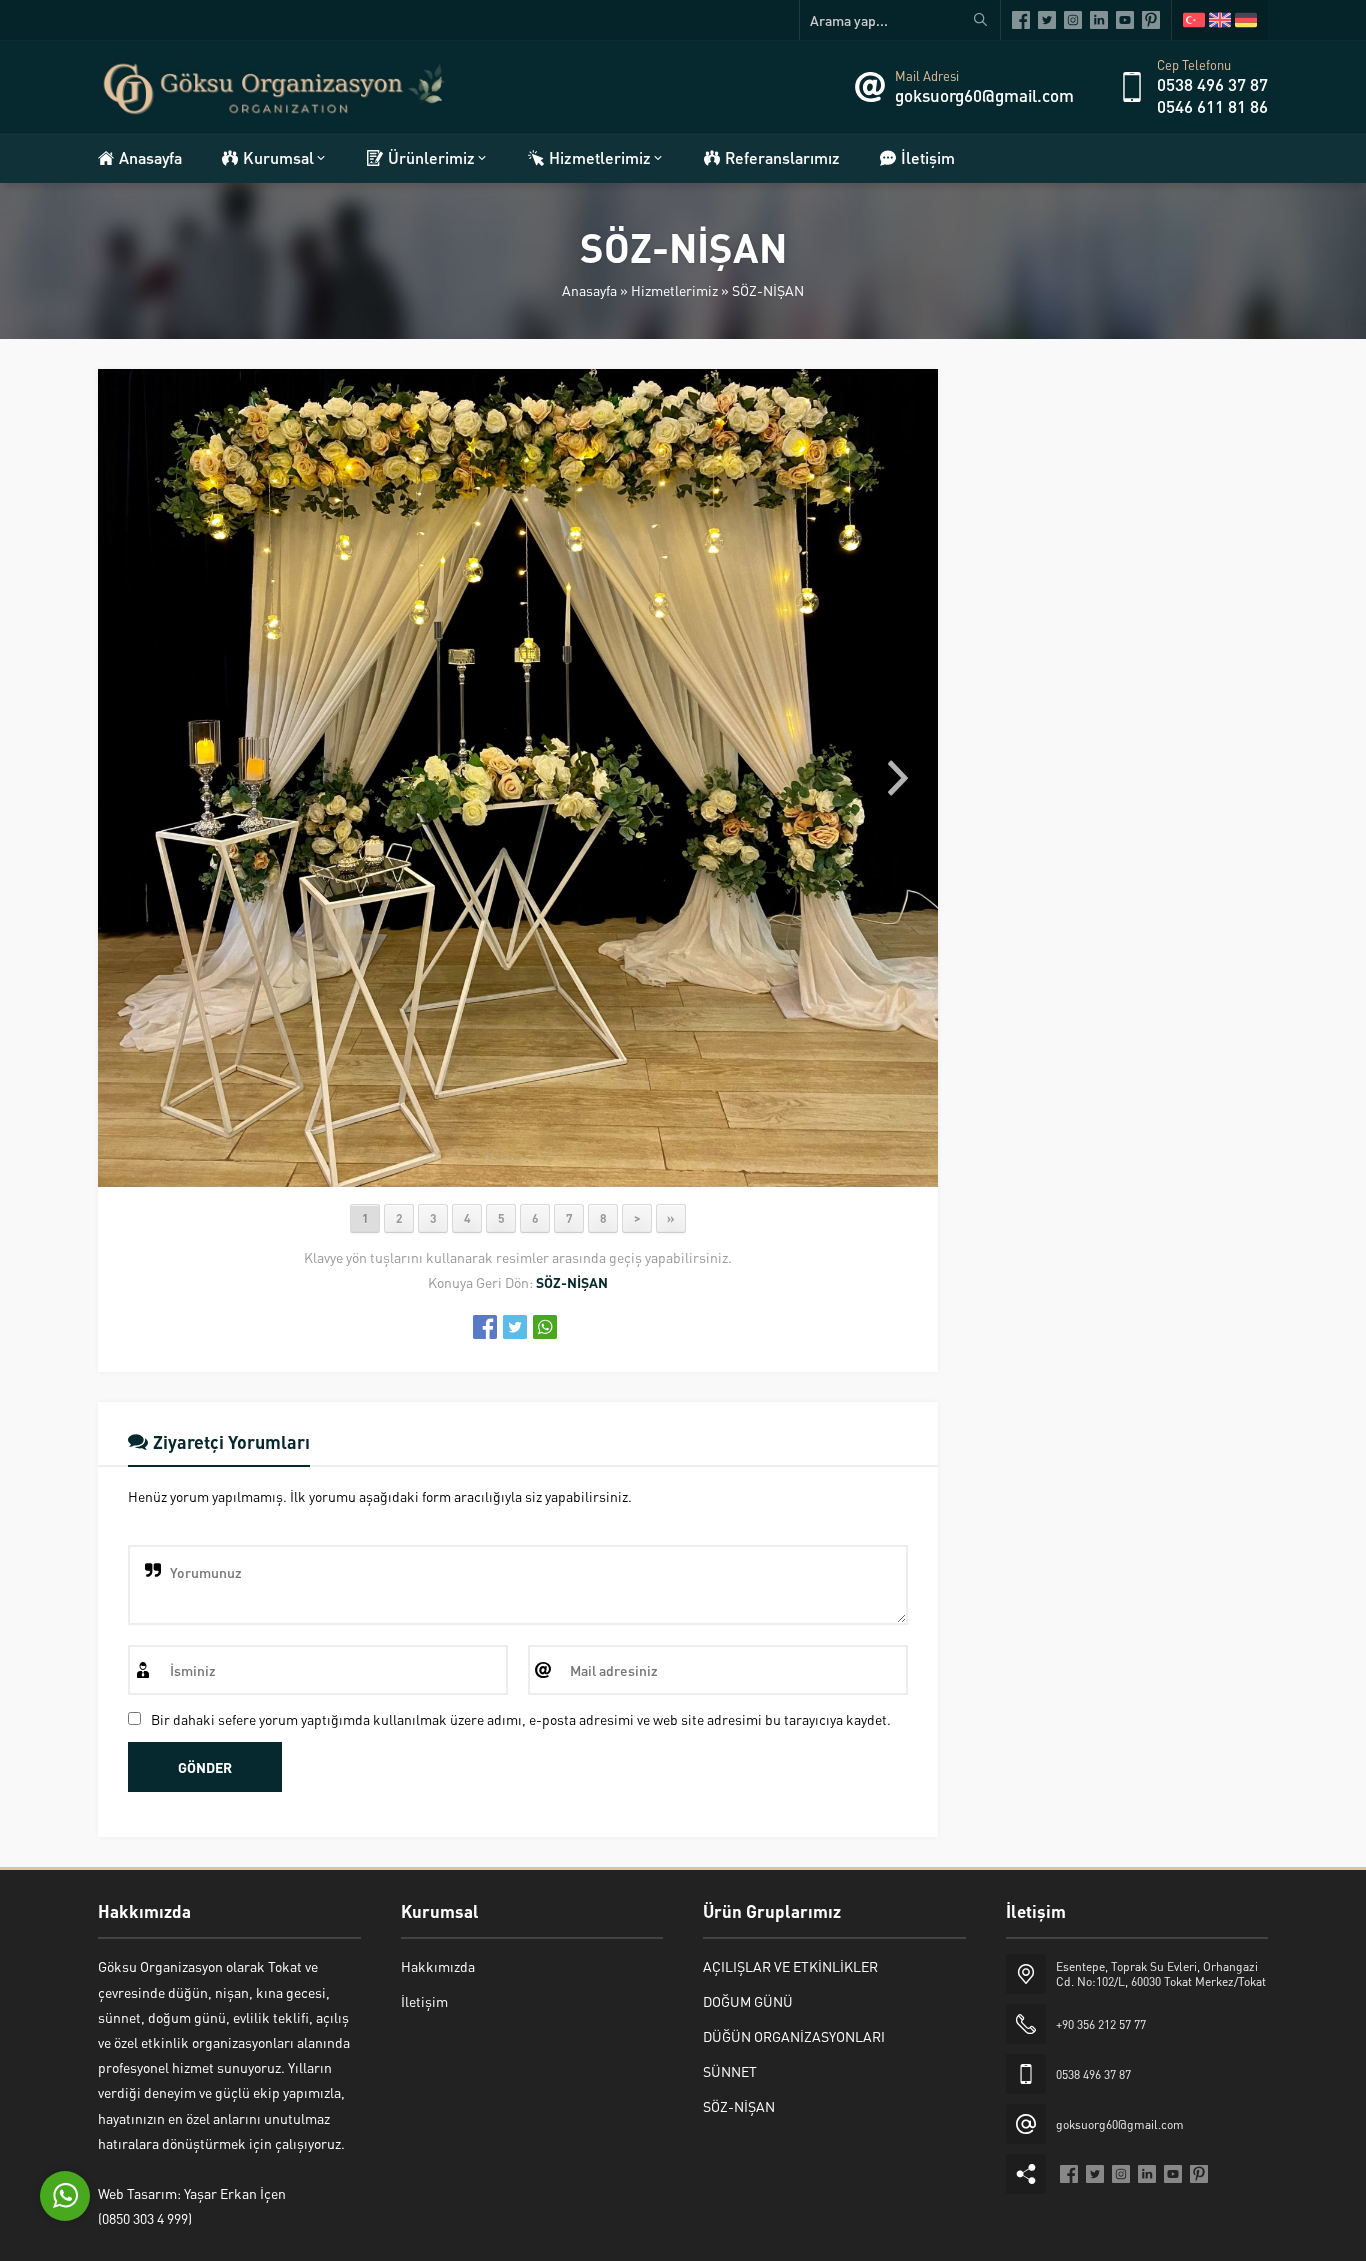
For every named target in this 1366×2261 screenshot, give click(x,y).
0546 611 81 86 (1212, 106)
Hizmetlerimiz (674, 290)
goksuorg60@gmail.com (984, 95)
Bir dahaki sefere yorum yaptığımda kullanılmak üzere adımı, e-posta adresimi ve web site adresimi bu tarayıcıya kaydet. (521, 1719)
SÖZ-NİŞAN (768, 290)
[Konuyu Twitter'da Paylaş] (515, 1327)
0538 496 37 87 (1212, 84)
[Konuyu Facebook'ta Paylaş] (485, 1327)
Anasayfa (589, 290)
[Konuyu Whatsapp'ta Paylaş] (545, 1327)
